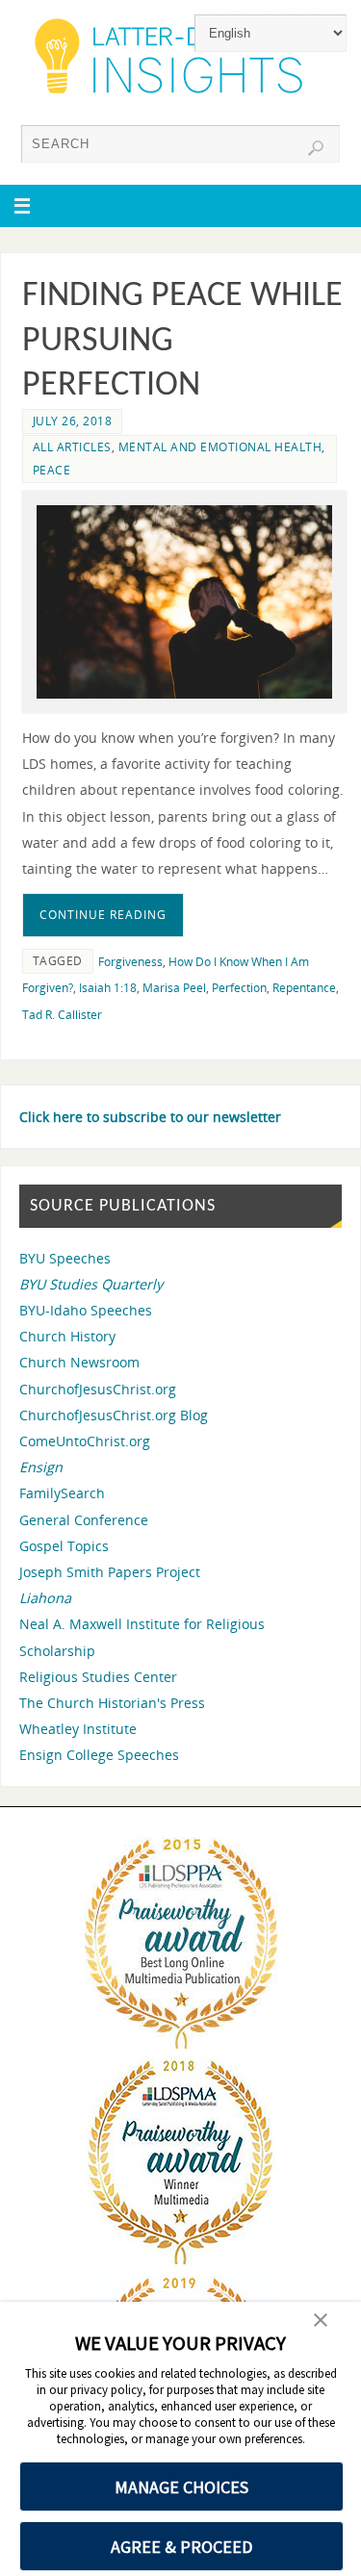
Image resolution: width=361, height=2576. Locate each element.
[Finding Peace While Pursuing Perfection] (184, 601)
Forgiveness (130, 962)
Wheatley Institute (78, 1729)
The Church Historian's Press (112, 1703)
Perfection (239, 988)
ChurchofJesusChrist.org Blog (114, 1415)
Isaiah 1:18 (108, 988)
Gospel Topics (64, 1546)
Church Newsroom (79, 1362)
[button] (321, 2322)
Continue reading (103, 915)
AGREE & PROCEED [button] (181, 2547)
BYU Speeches (65, 1258)
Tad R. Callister (62, 1015)
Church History (67, 1336)
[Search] (316, 148)
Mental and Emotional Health (220, 447)
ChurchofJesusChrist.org (98, 1389)
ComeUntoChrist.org (85, 1441)
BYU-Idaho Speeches (86, 1310)
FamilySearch (62, 1493)
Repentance (304, 988)
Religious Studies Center (98, 1677)
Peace (52, 470)
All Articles (72, 447)
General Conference (84, 1520)
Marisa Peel (174, 988)
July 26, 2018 (73, 421)
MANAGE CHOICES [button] (181, 2487)
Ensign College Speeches (99, 1755)
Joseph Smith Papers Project (110, 1572)
